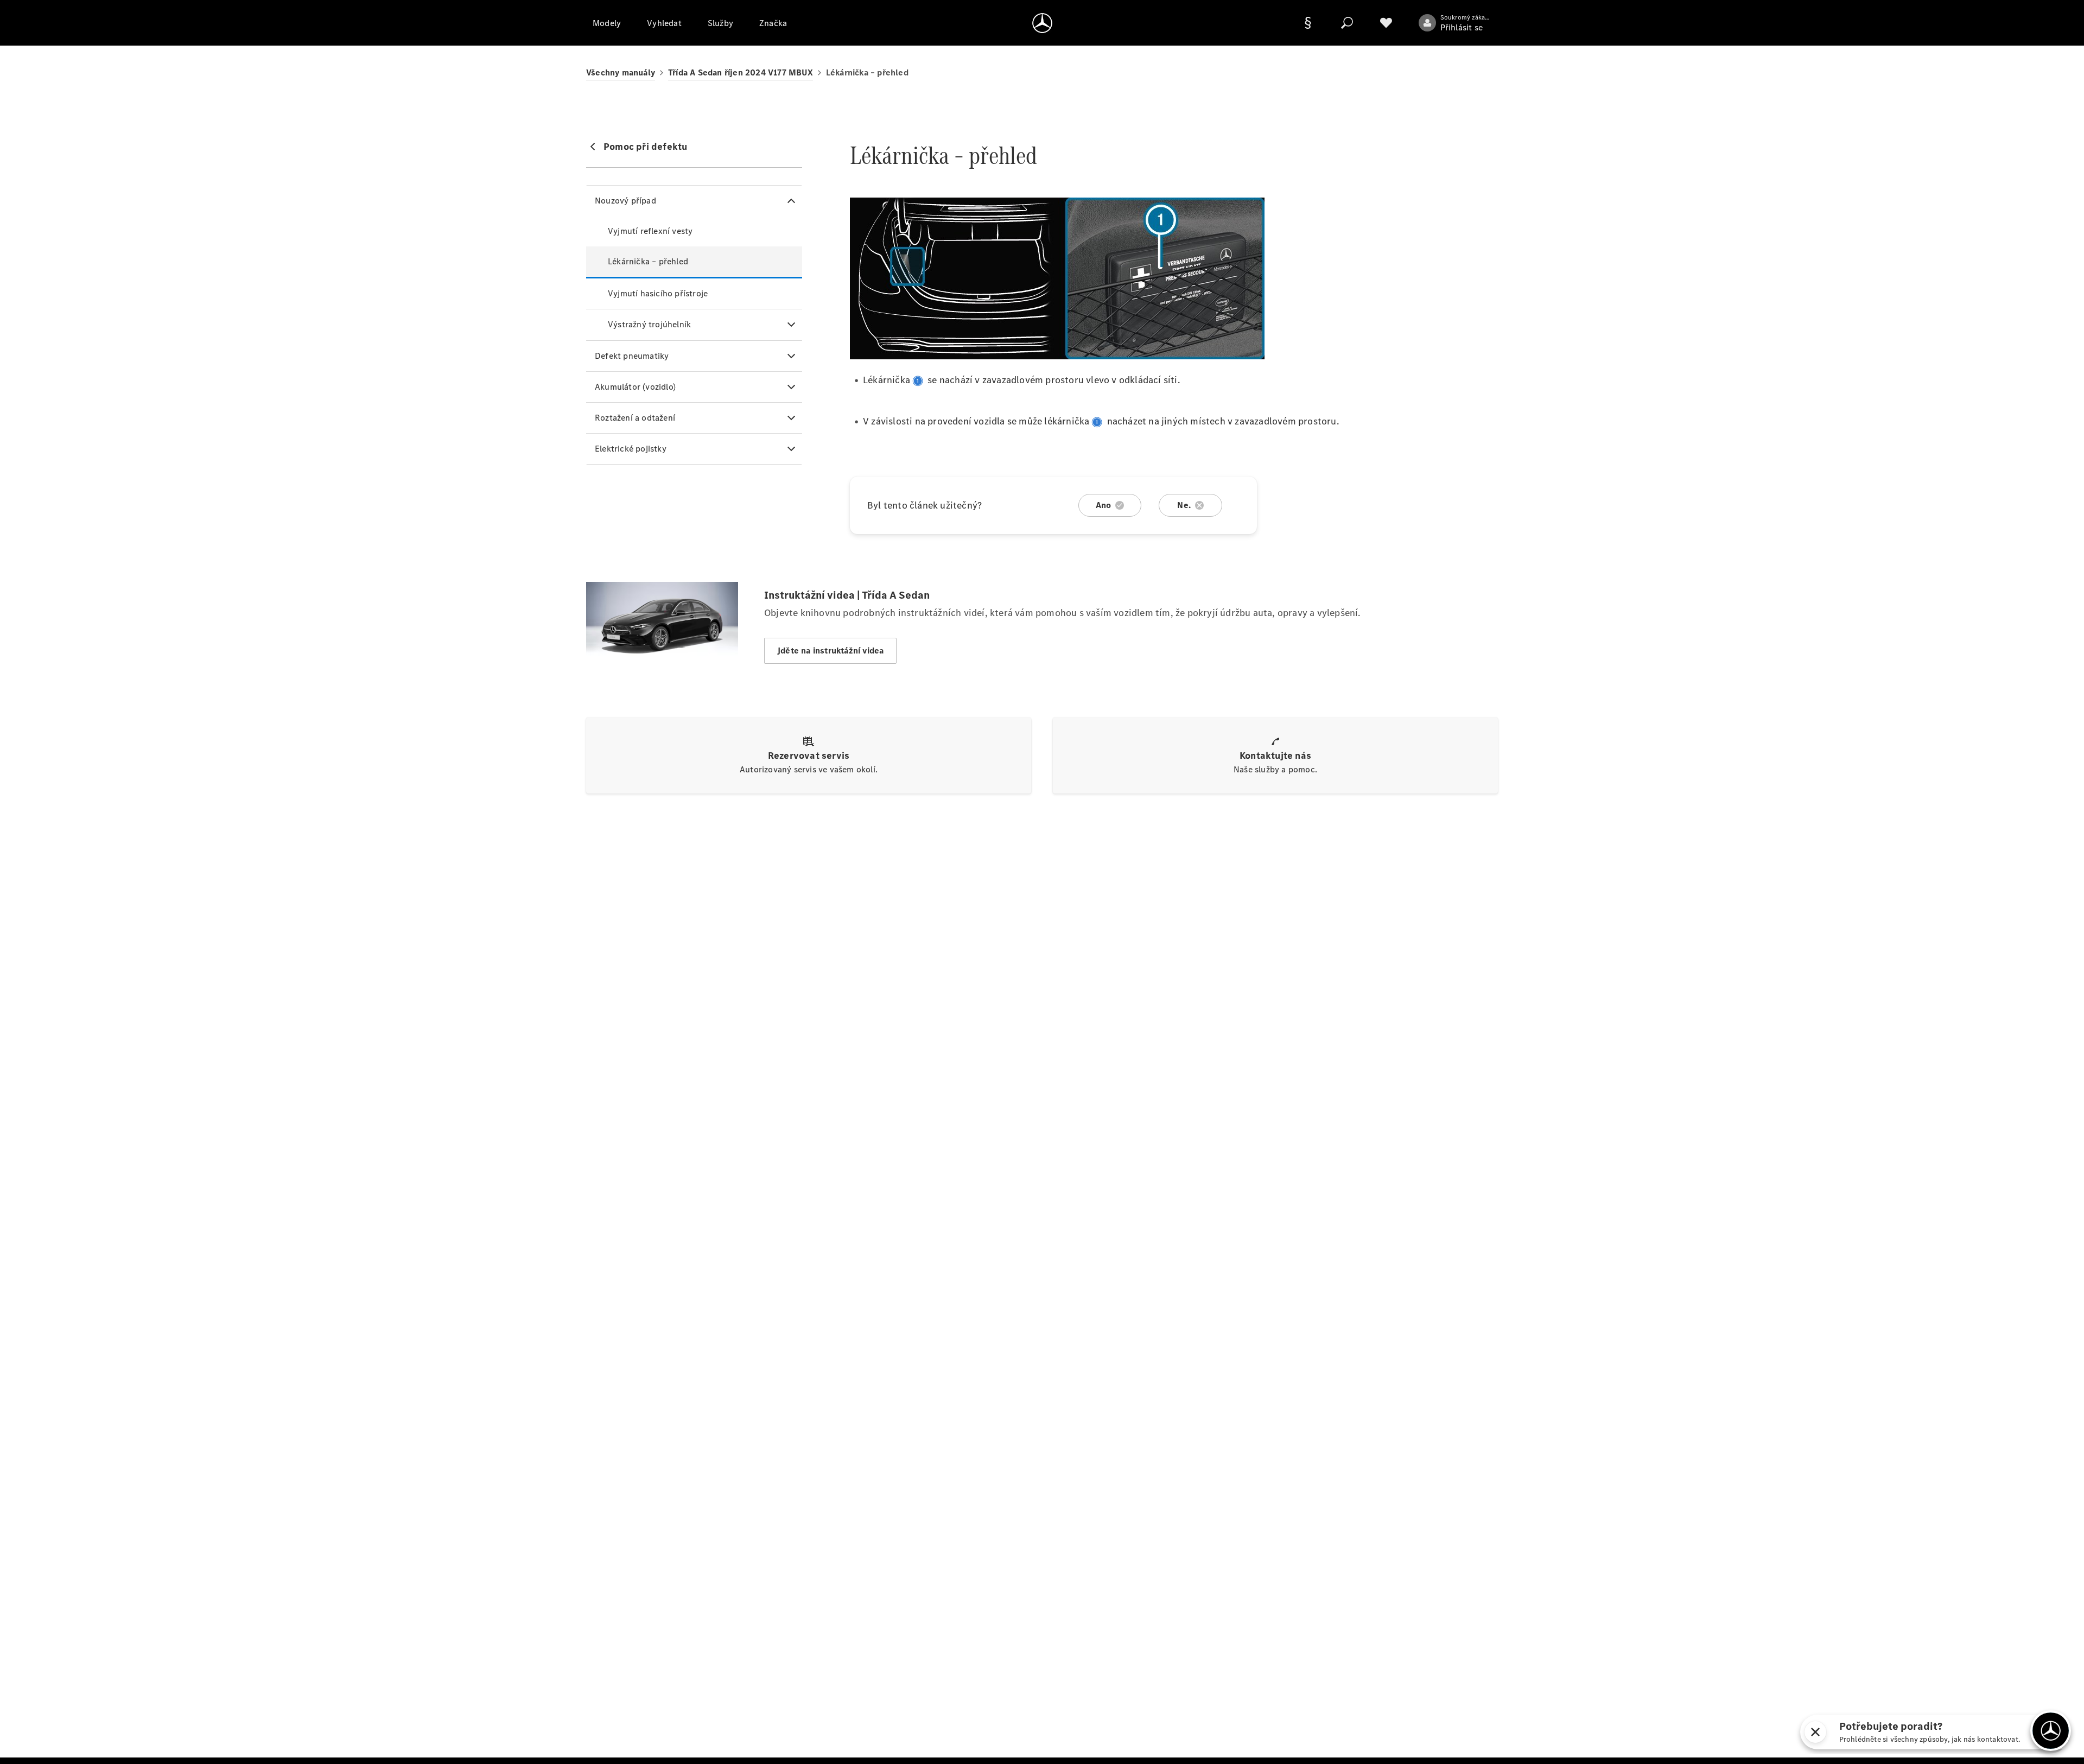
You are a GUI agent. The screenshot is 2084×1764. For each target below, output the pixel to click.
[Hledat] (1347, 23)
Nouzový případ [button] (625, 201)
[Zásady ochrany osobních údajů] (1308, 23)
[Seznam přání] (1386, 23)
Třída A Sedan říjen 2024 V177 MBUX (741, 72)
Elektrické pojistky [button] (631, 449)
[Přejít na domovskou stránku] (1042, 23)
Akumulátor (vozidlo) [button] (635, 387)
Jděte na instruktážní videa (830, 651)
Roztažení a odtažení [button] (635, 418)
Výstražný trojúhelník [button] (649, 324)
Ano (1104, 505)
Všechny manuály (621, 72)
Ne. (1184, 505)
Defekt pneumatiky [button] (632, 356)
